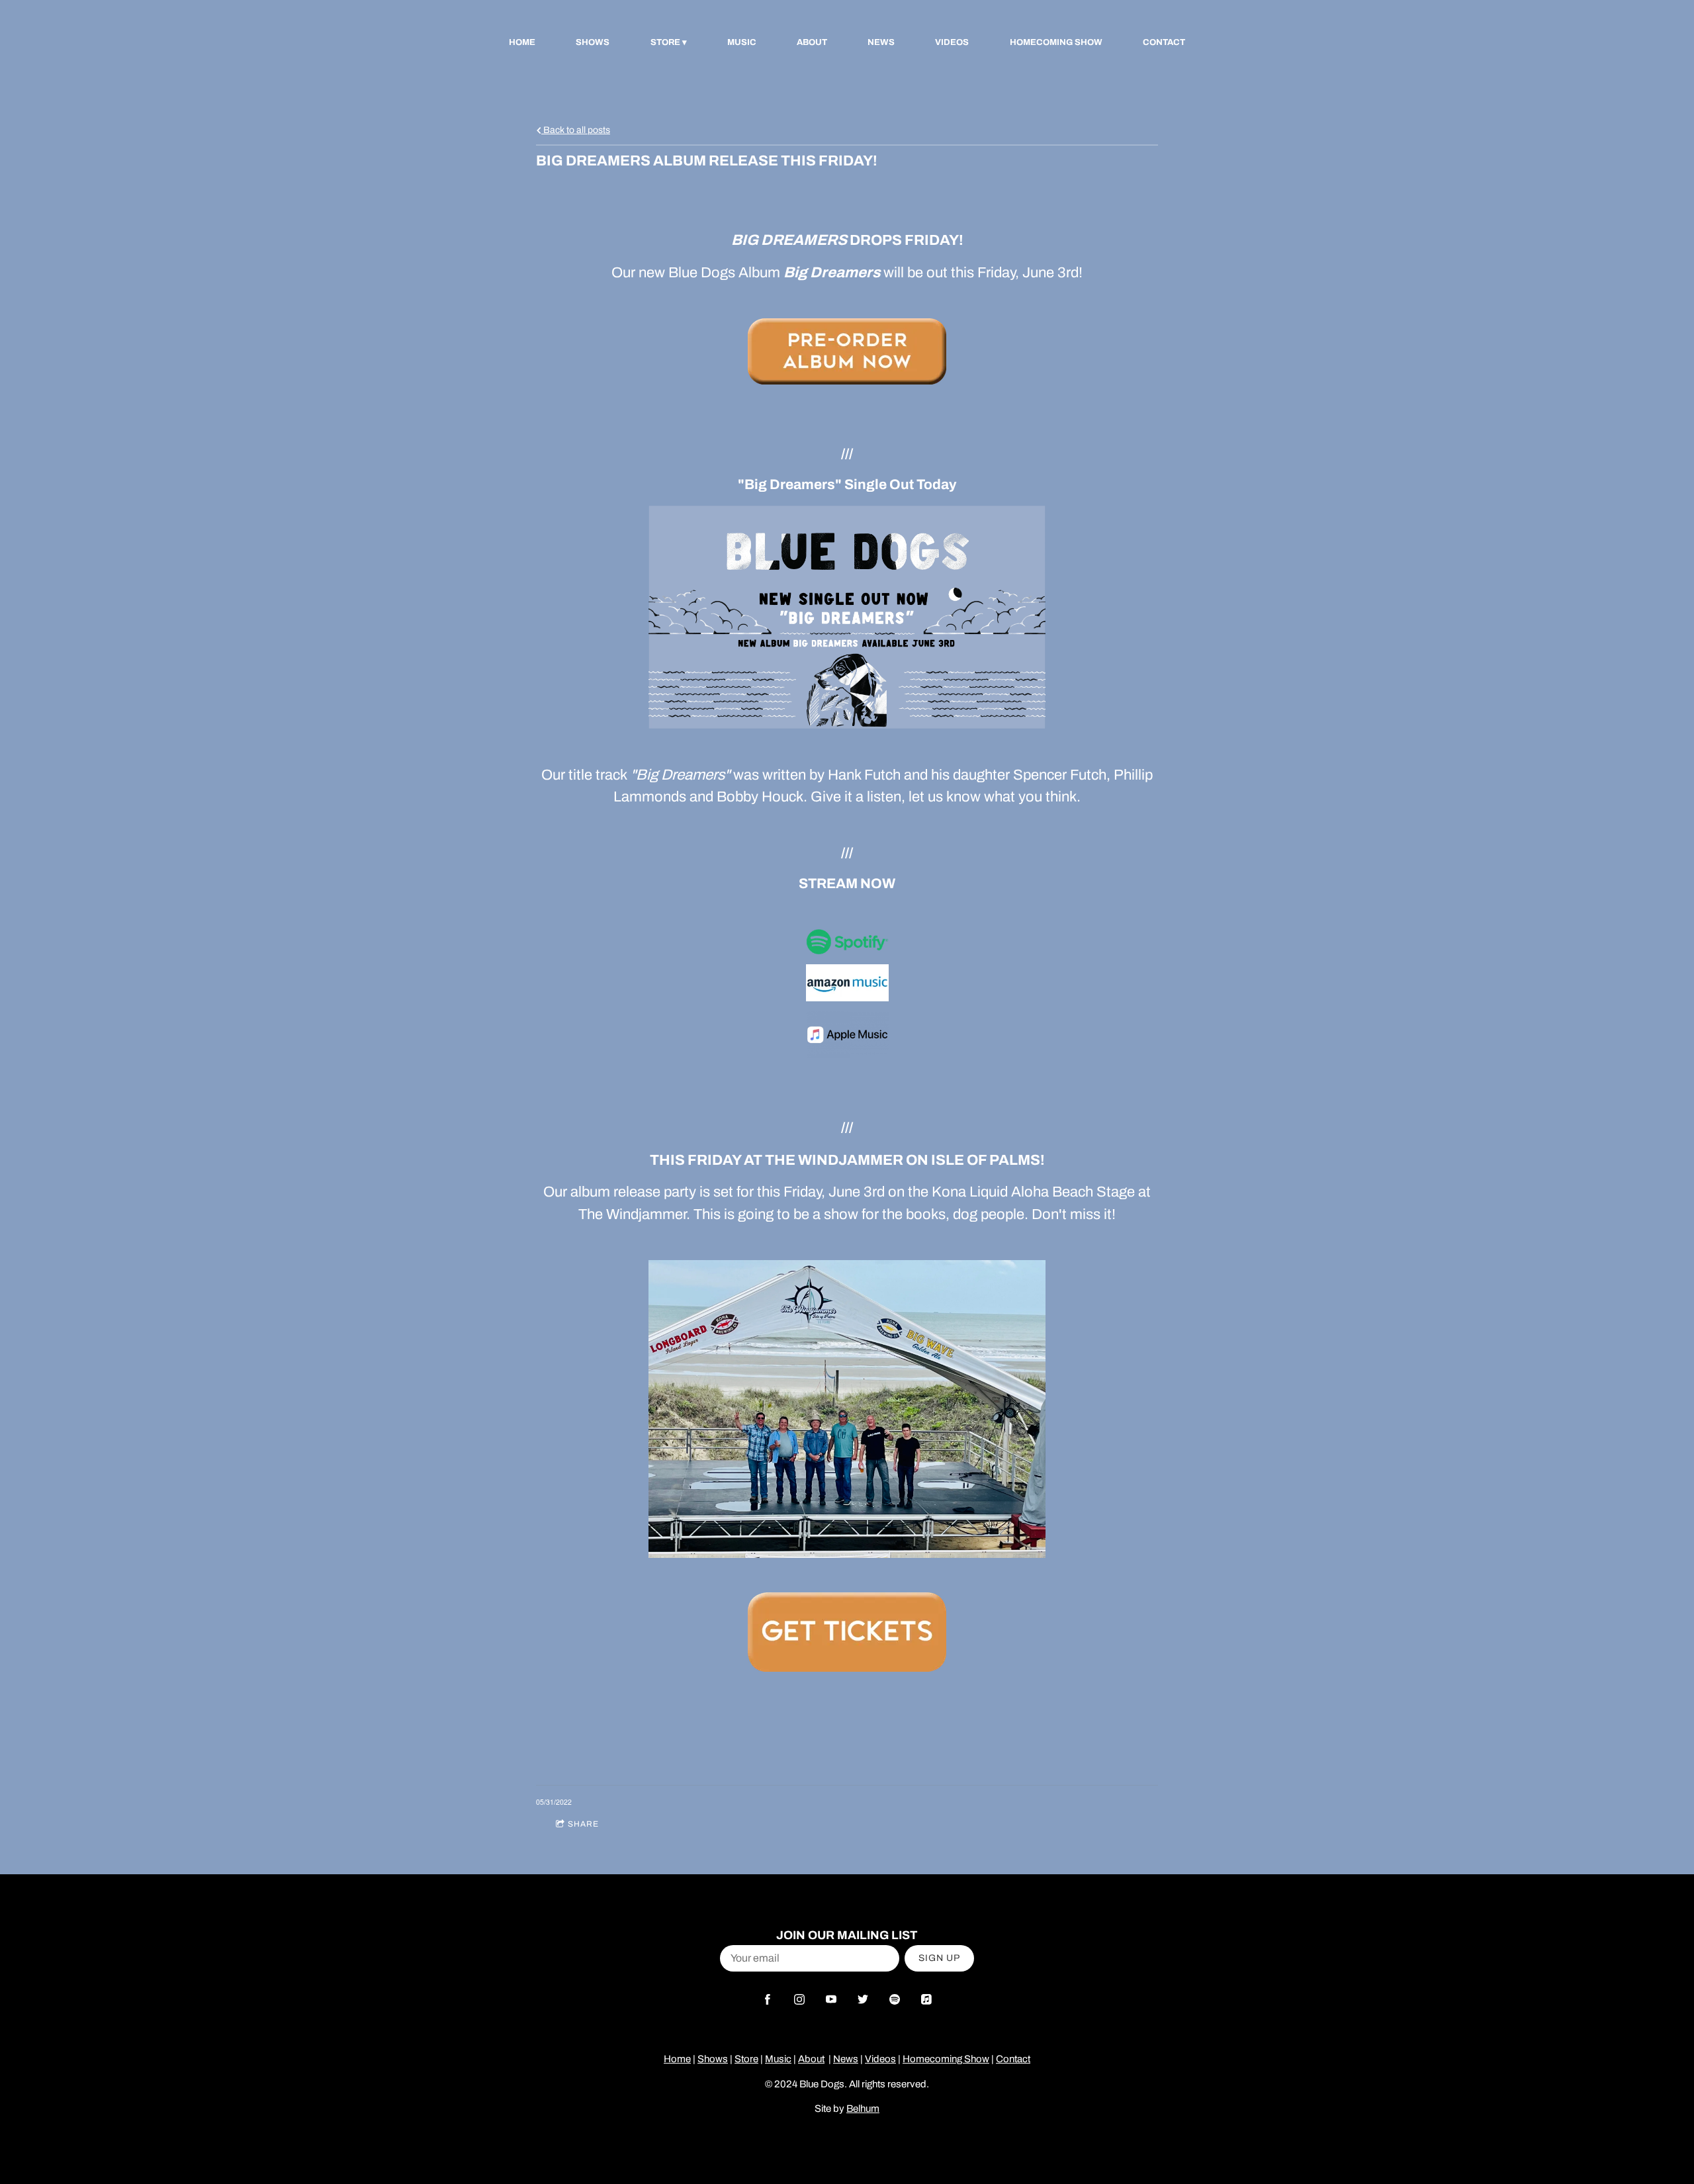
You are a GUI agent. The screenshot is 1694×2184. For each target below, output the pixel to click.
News (881, 42)
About (812, 42)
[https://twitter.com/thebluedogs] (863, 1999)
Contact (1164, 42)
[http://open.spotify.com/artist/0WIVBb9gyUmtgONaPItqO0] (895, 1999)
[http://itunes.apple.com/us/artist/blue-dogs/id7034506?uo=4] (926, 1999)
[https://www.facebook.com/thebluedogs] (768, 1999)
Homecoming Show (1056, 42)
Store (665, 42)
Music (742, 42)
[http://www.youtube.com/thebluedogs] (831, 1999)
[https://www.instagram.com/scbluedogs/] (799, 1999)
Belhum (863, 2109)
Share (583, 1824)
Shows (593, 42)
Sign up (939, 1958)
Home (522, 42)
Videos (952, 42)
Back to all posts (576, 130)
